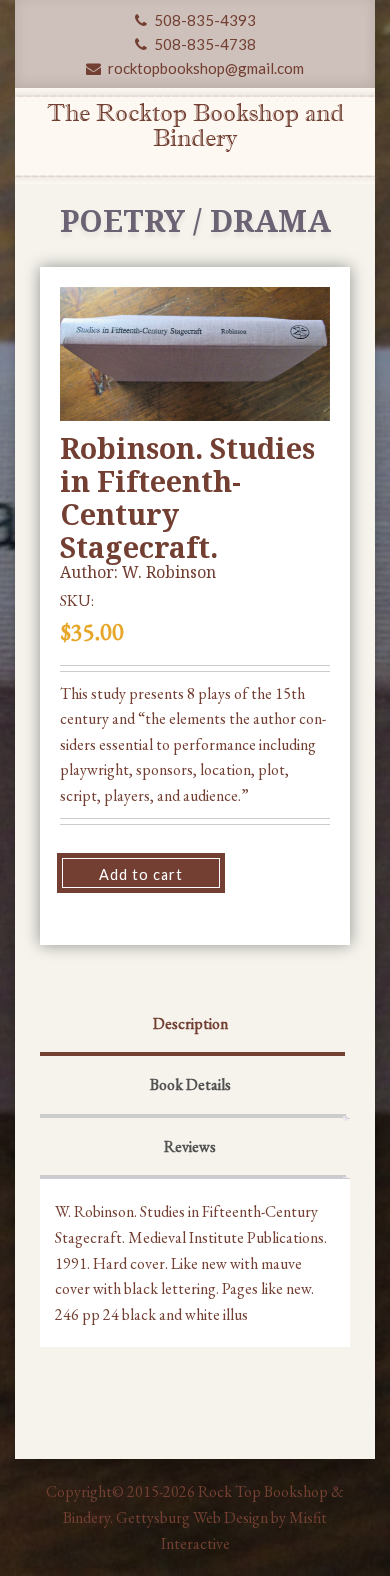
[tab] (190, 1026)
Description (190, 1023)
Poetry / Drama (195, 220)
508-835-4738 (203, 44)
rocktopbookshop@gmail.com (204, 68)
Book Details (190, 1084)
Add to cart (141, 874)
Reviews (190, 1146)
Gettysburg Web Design (192, 1517)
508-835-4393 (203, 20)
